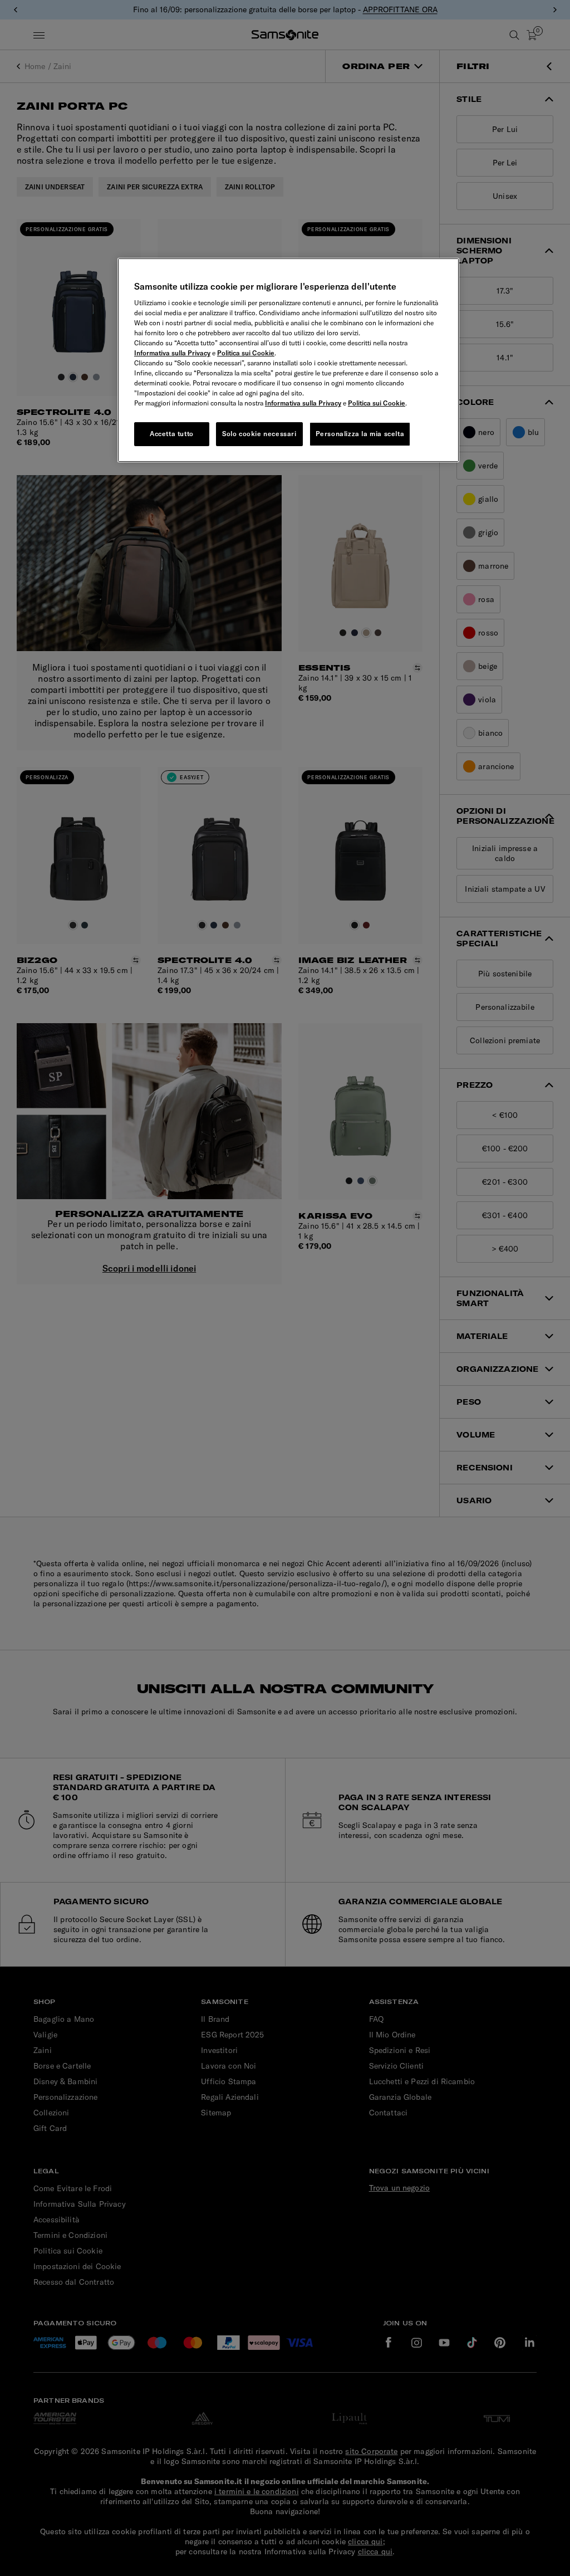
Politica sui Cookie (246, 353)
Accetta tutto (172, 434)
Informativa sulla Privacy (172, 353)
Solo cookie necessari (259, 434)
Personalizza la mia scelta (360, 434)
